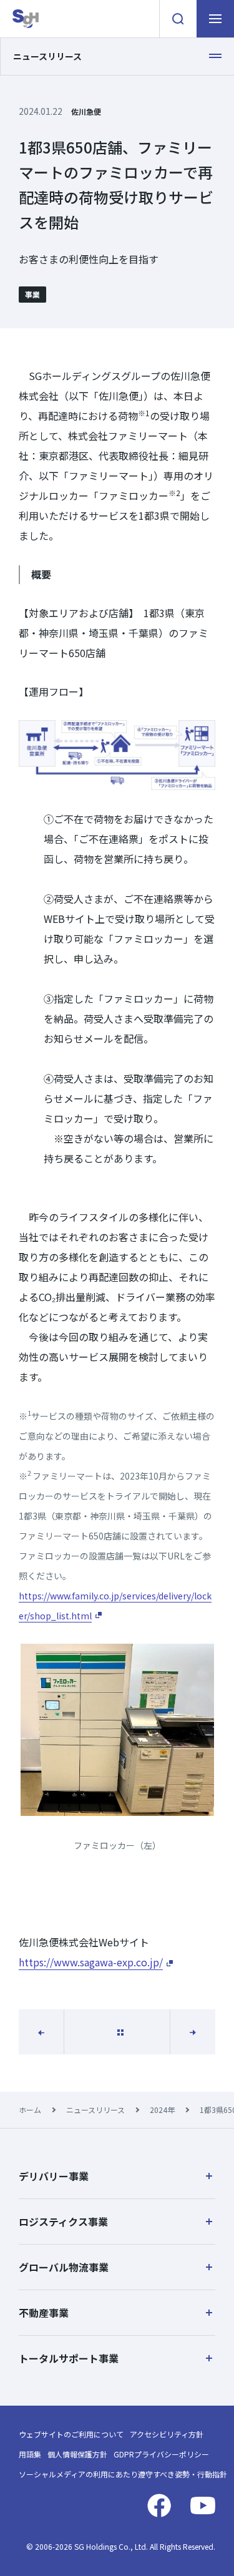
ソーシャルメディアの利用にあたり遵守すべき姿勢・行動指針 (123, 2474)
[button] (117, 2176)
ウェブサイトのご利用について (71, 2434)
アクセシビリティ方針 (167, 2434)
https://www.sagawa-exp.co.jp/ (91, 1962)
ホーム (30, 2110)
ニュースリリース (95, 2110)
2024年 (162, 2110)
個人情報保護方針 (77, 2454)
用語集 (30, 2454)
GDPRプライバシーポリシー (161, 2454)
